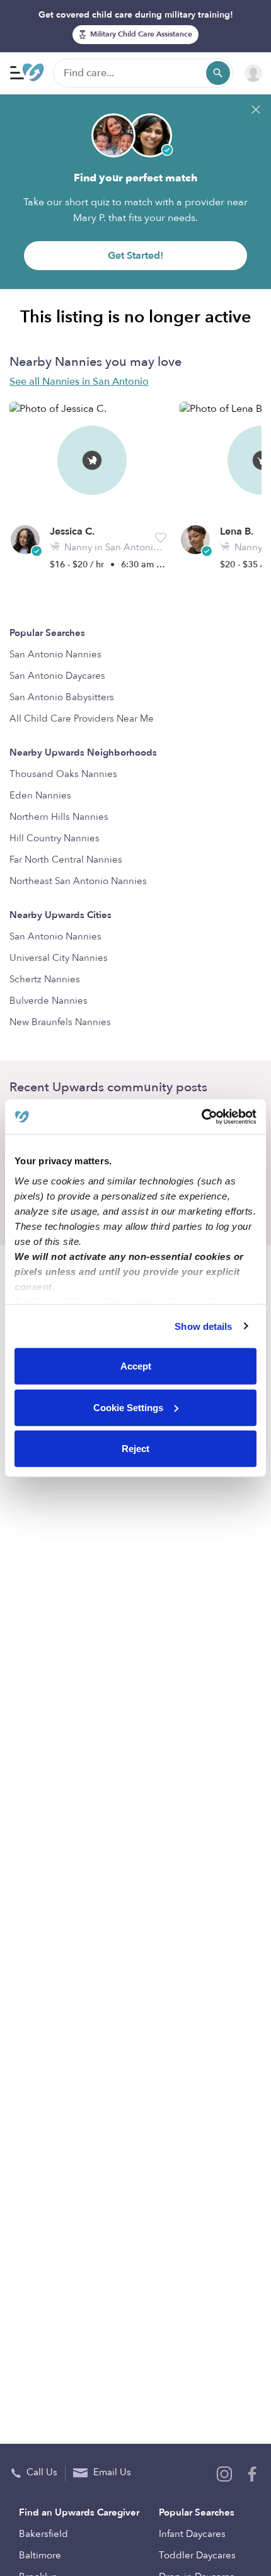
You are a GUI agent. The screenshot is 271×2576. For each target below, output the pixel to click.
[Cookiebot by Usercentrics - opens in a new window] (201, 1116)
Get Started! (135, 256)
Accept (136, 1366)
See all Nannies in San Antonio (79, 382)
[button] (161, 538)
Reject (135, 1449)
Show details (203, 1326)
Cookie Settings (128, 1407)
